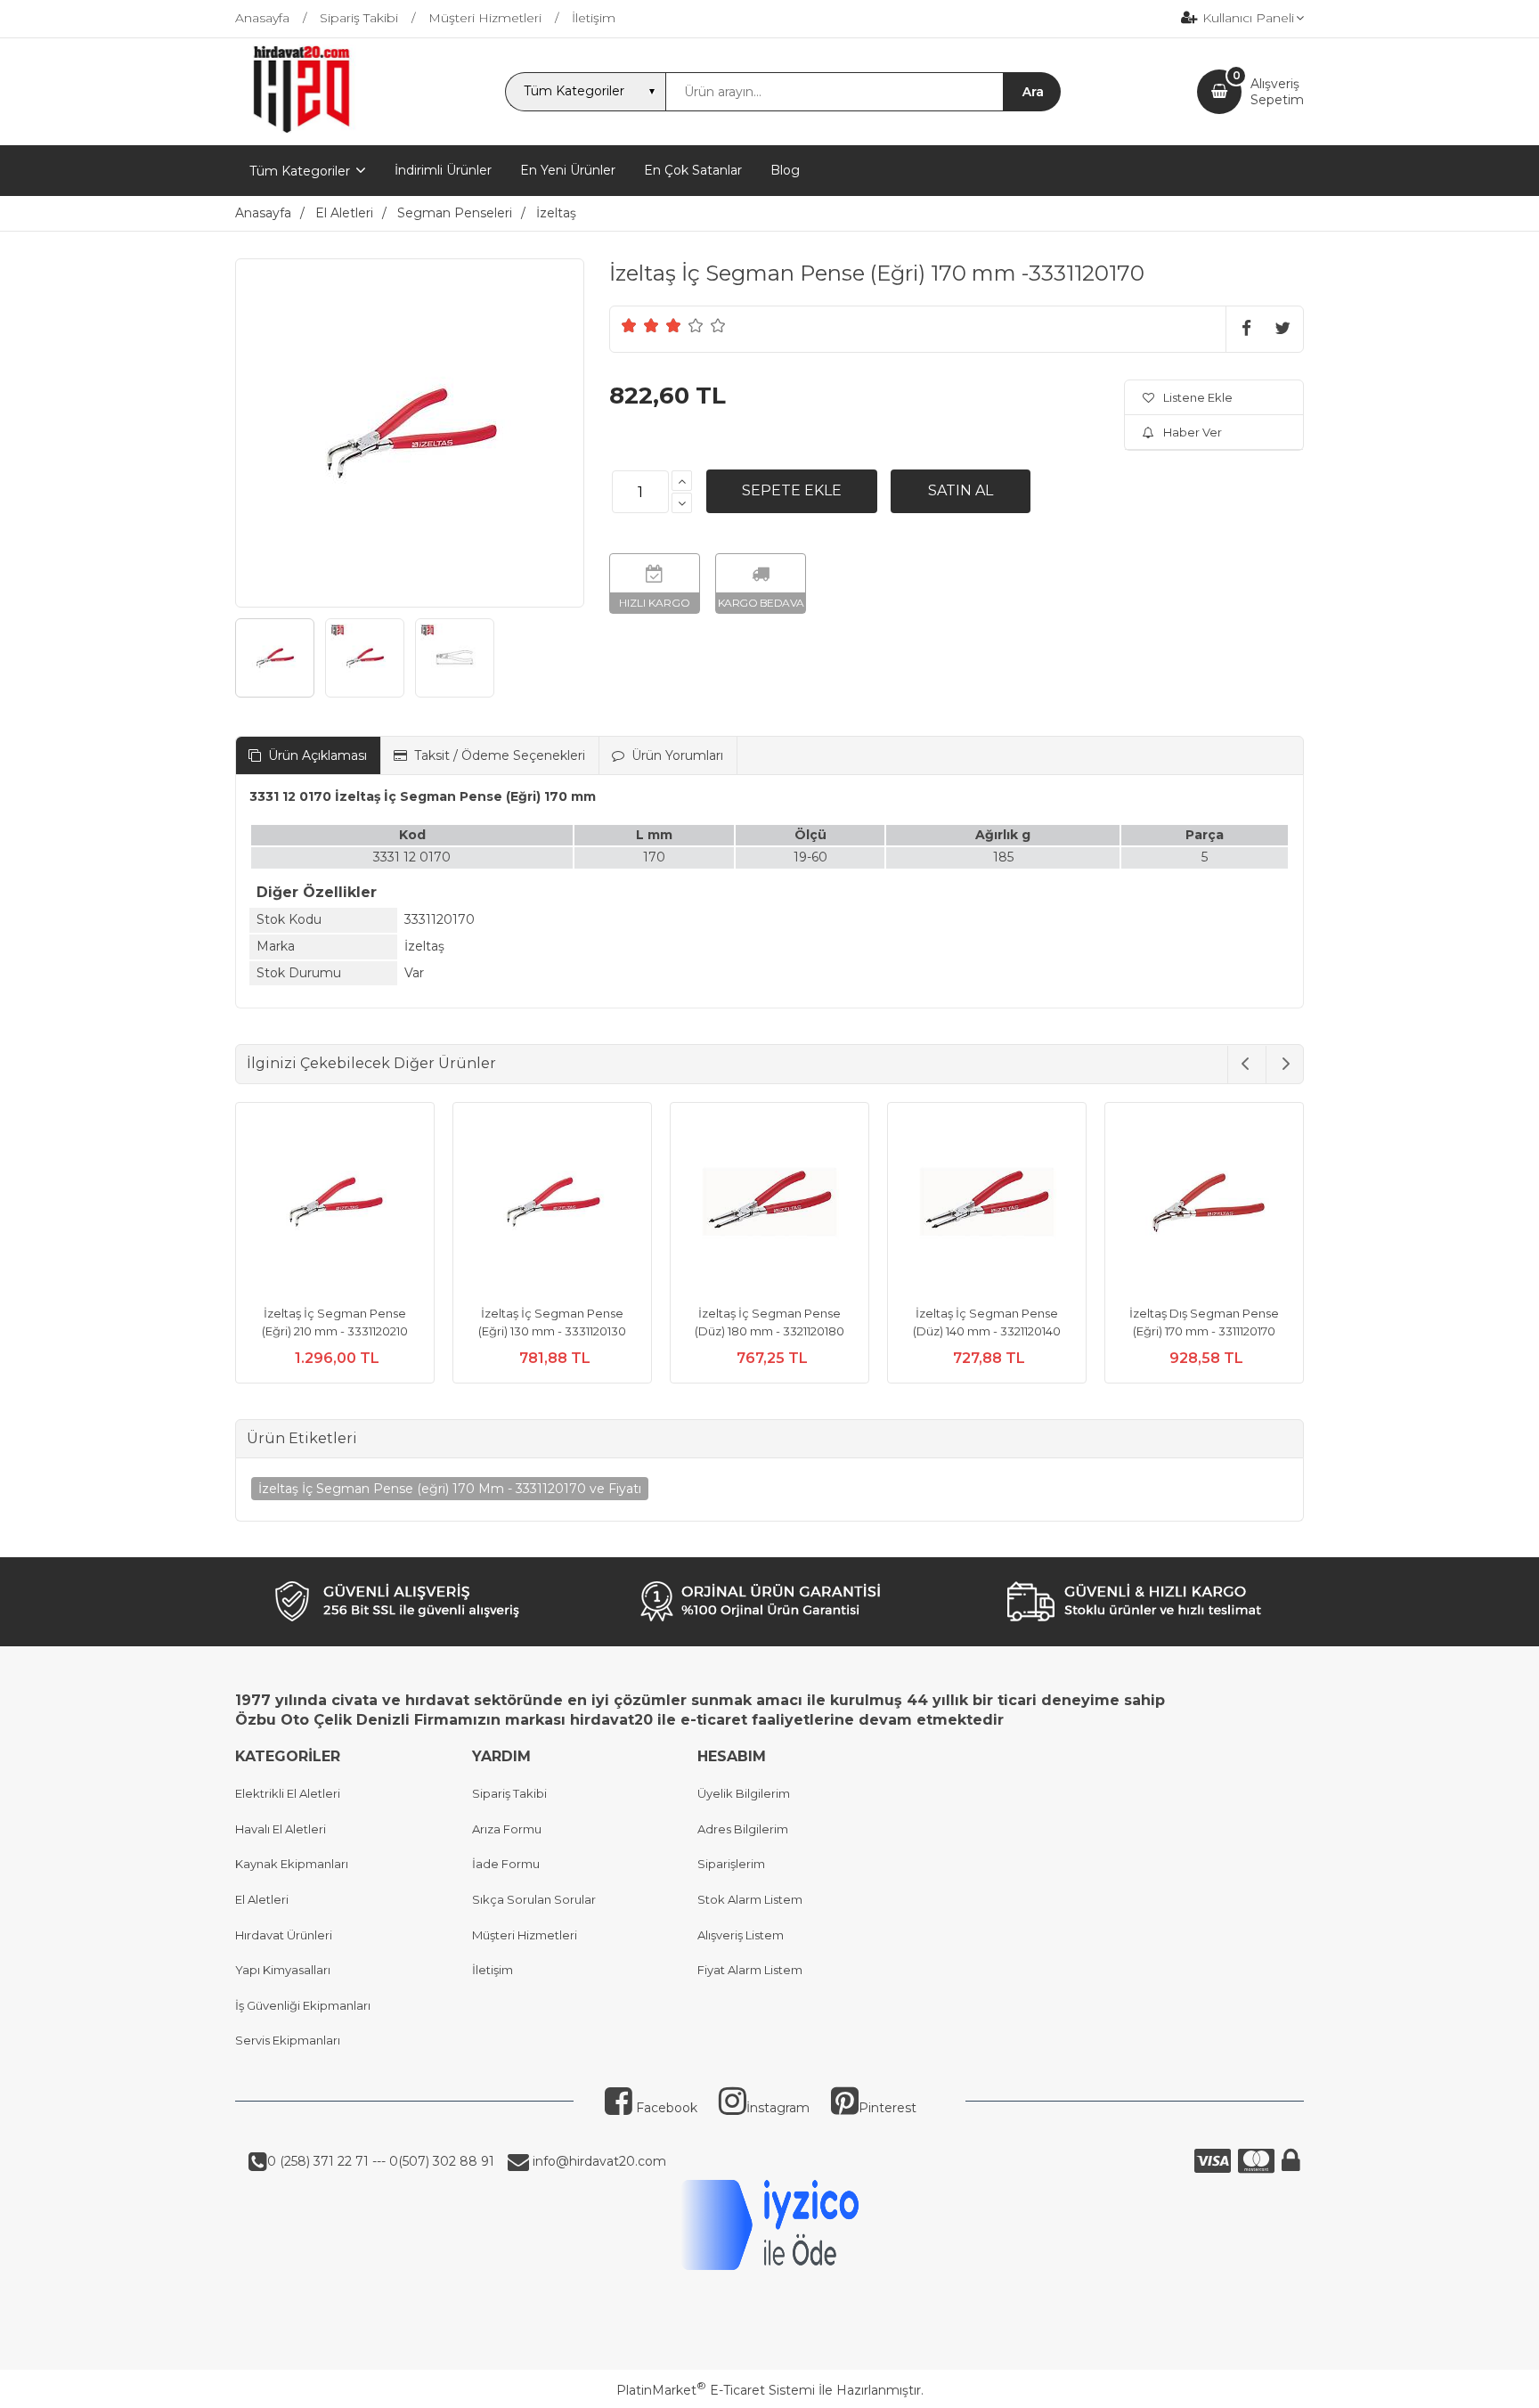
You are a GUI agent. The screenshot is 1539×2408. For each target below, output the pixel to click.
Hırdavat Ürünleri (284, 1935)
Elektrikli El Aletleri (288, 1793)
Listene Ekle (1198, 397)
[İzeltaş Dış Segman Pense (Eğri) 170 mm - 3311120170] (1204, 1204)
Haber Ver (1193, 432)
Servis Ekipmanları (288, 2040)
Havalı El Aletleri (281, 1829)
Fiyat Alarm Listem (750, 1970)
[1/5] (629, 325)
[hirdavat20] (301, 129)
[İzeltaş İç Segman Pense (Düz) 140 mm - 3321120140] (987, 1204)
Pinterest (888, 2108)
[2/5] (640, 325)
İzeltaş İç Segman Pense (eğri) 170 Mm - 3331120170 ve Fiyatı (450, 1489)
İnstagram (778, 2108)
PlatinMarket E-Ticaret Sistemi (716, 2390)
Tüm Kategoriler (300, 171)
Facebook (665, 2108)
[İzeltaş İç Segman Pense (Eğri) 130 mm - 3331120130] (552, 1204)
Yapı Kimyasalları (283, 1970)
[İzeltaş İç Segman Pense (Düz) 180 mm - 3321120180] (769, 1204)
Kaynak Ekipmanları (292, 1864)
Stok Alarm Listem (750, 1899)
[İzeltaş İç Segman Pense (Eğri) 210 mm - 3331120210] (335, 1204)
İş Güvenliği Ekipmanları (303, 2005)
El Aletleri (262, 1899)
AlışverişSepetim (1277, 92)
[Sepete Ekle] (792, 491)
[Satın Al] (961, 491)
